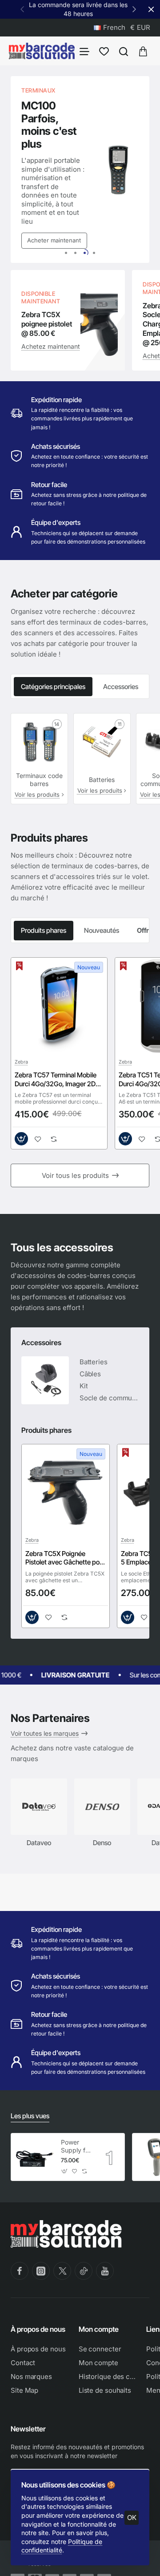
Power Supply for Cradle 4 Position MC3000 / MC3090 (76, 2147)
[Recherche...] (124, 51)
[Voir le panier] (143, 51)
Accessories (121, 687)
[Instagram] (41, 2271)
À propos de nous (38, 2329)
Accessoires (41, 1342)
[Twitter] (62, 2271)
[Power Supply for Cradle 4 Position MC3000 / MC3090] (35, 2157)
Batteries (102, 780)
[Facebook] (20, 2271)
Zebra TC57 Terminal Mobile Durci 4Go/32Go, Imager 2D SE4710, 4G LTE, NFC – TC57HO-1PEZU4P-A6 (56, 1080)
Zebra (21, 1062)
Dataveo (39, 1843)
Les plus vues (30, 2116)
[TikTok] (84, 2271)
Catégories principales (53, 687)
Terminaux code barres (39, 780)
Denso (102, 1843)
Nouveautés (102, 930)
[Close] (151, 9)
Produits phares (44, 930)
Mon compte (99, 2329)
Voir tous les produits (75, 1175)
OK (132, 2518)
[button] (134, 9)
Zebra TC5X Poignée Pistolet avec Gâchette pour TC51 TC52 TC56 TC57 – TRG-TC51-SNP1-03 (65, 1558)
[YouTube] (105, 2271)
